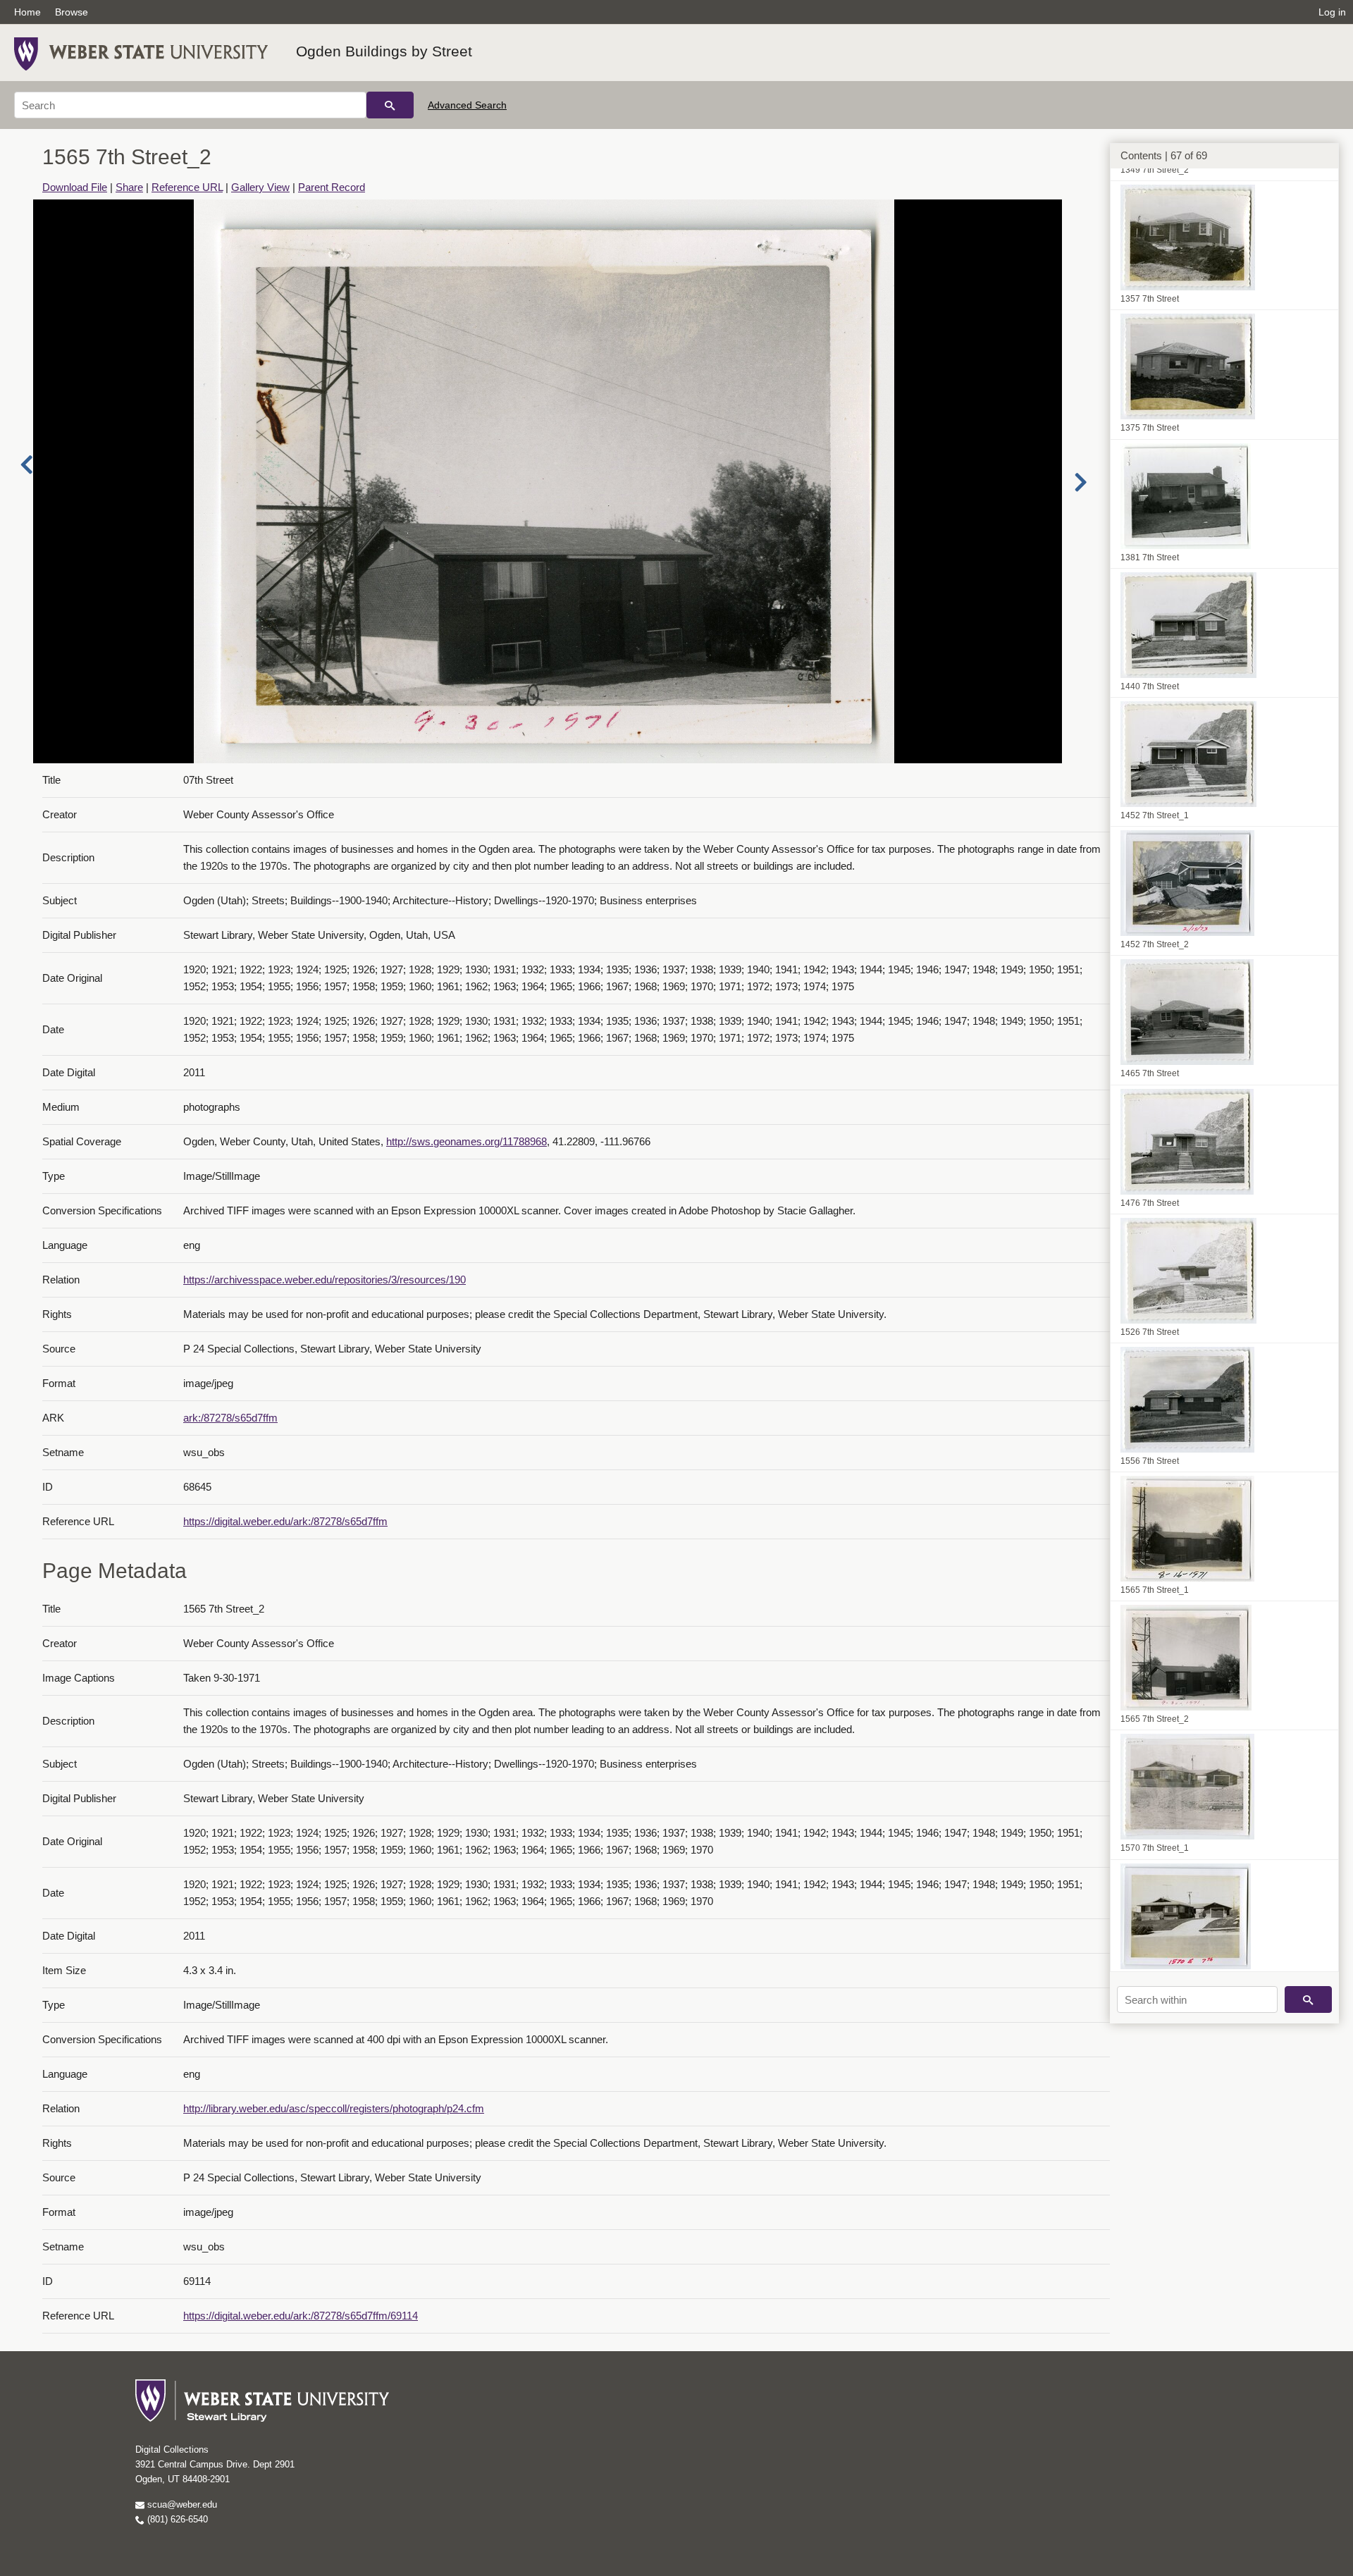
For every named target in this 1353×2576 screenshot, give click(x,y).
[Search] (390, 105)
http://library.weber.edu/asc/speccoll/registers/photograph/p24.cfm (334, 2108)
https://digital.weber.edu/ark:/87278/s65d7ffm (285, 1521)
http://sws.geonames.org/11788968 (467, 1141)
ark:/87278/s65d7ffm (230, 1418)
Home (27, 12)
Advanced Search (467, 105)
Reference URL (187, 187)
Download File (75, 187)
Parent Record (332, 187)
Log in (1332, 12)
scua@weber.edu (181, 2504)
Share (129, 187)
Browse (72, 12)
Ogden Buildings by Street (384, 51)
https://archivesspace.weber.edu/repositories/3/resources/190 (325, 1280)
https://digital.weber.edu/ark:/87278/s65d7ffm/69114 (301, 2316)
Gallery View (260, 187)
